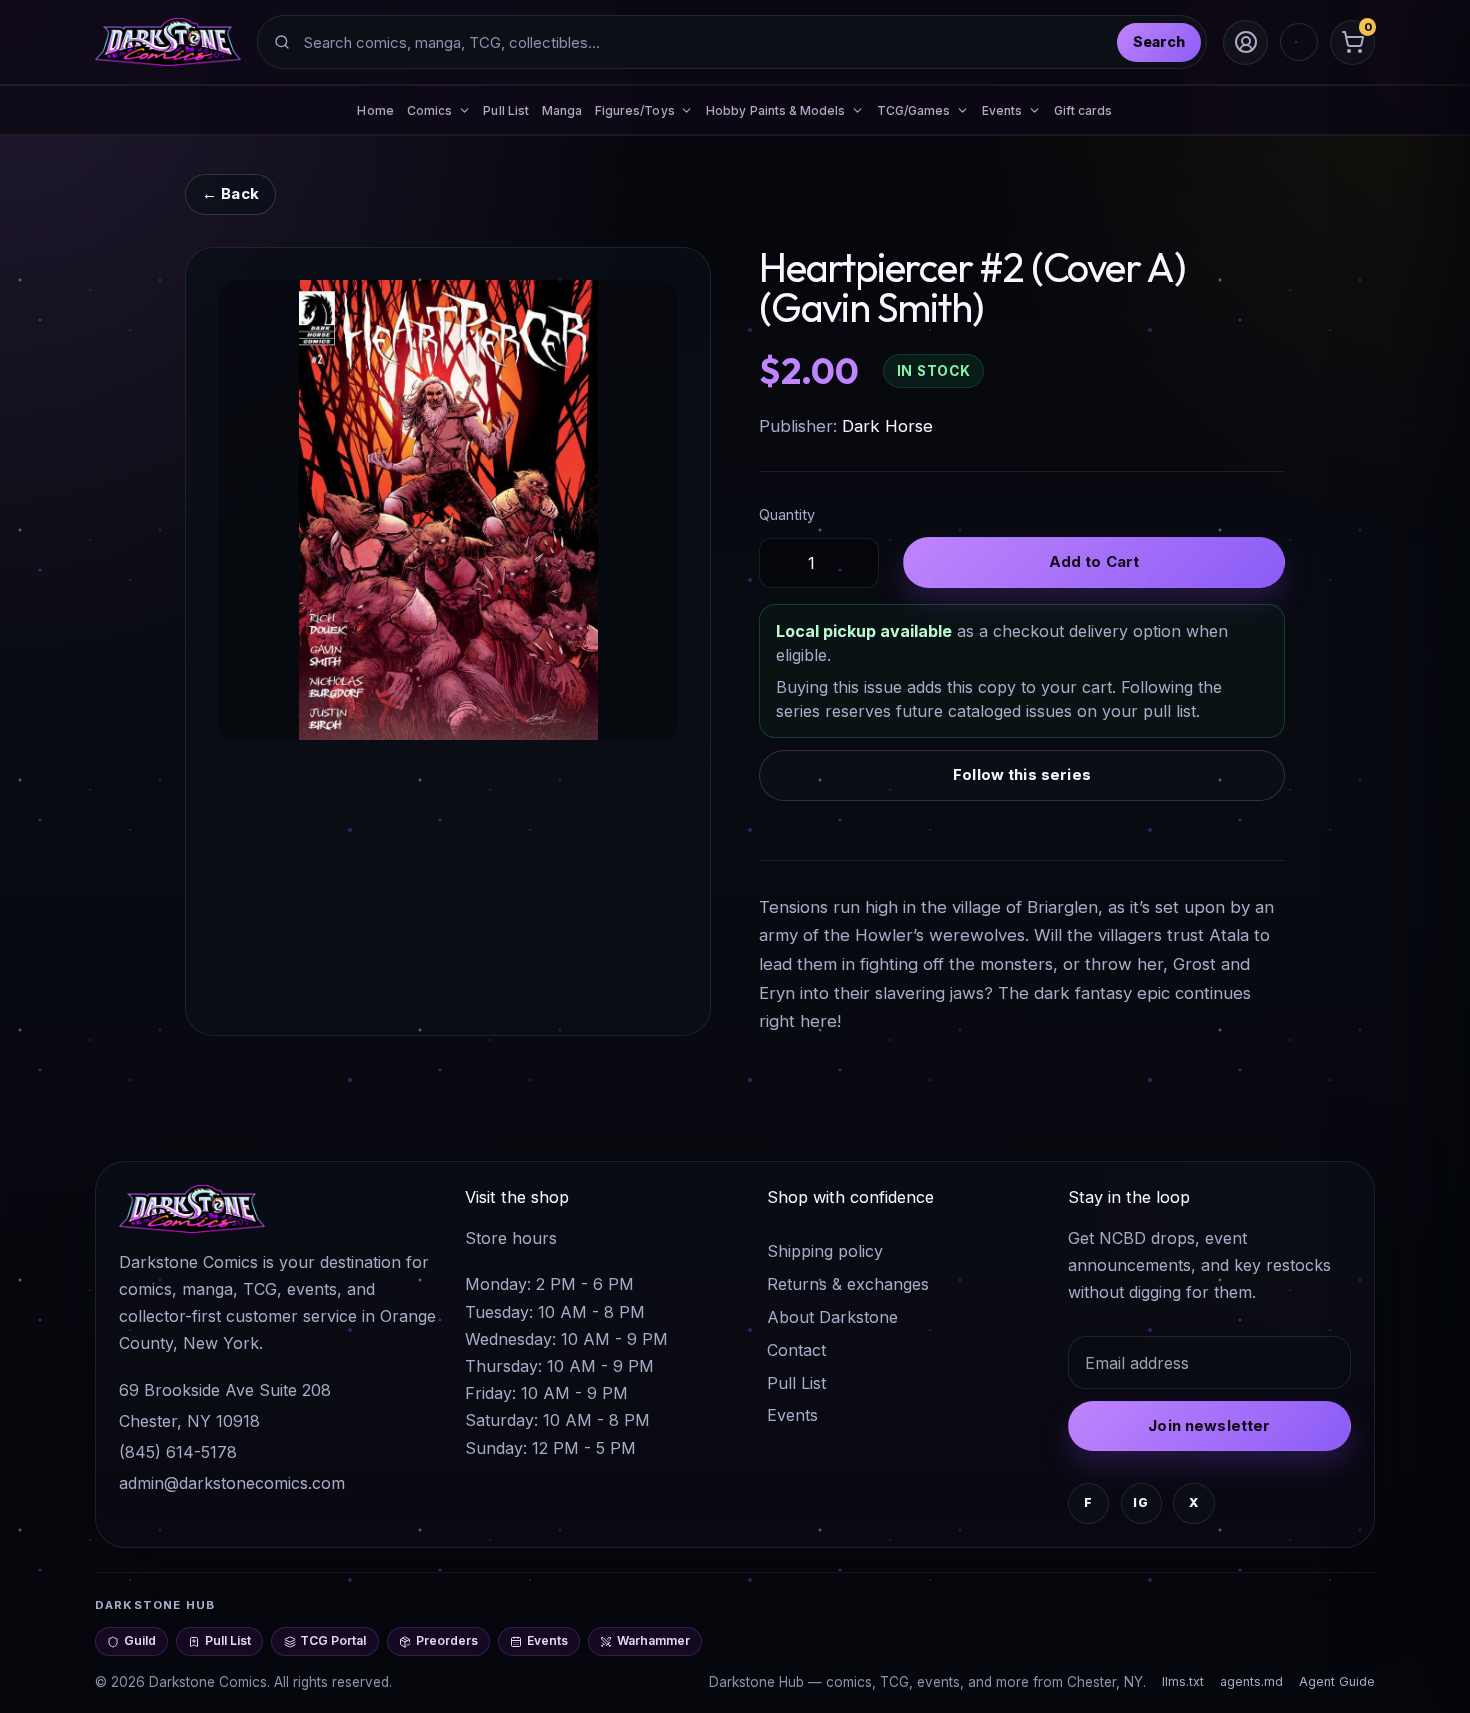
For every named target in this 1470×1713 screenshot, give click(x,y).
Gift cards (1083, 110)
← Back (230, 193)
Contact (796, 1350)
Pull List (506, 110)
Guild (140, 1640)
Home (375, 110)
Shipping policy (825, 1251)
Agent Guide (1337, 1681)
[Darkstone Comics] (168, 42)
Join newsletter (1209, 1425)
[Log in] (1245, 42)
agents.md (1251, 1681)
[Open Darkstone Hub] (1299, 42)
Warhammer (653, 1640)
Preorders (447, 1640)
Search (1159, 41)
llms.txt (1183, 1681)
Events (792, 1415)
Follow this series (1022, 774)
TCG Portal (333, 1640)
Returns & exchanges (848, 1284)
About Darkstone (832, 1317)
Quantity (787, 514)
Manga (562, 110)
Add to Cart (1094, 561)
